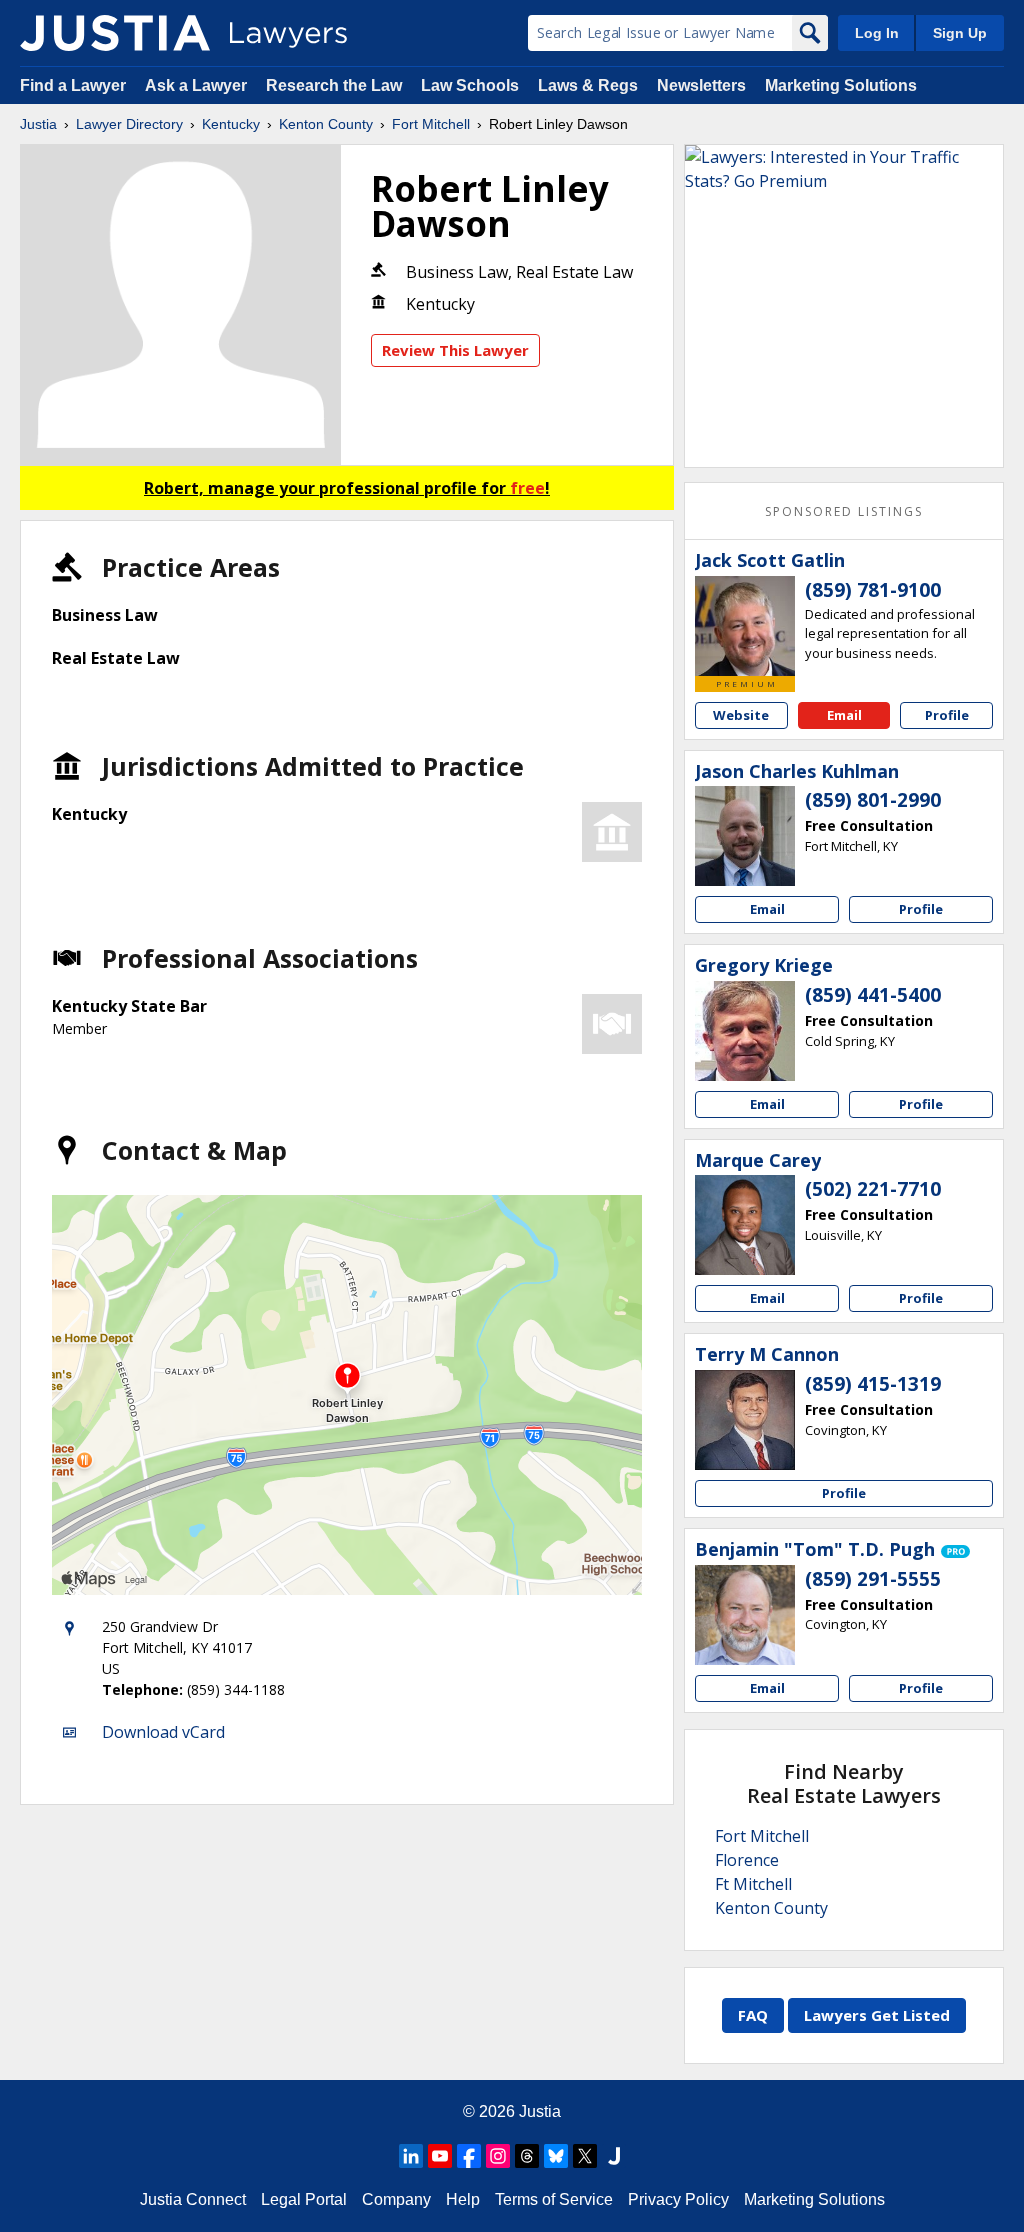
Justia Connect (193, 2199)
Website (741, 715)
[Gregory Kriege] (745, 1031)
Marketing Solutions (841, 85)
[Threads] (527, 2156)
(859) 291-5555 (873, 1579)
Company (396, 2199)
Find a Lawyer (73, 85)
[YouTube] (440, 2156)
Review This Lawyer (455, 350)
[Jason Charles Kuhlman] (745, 836)
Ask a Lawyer (198, 85)
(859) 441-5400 (873, 995)
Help (463, 2199)
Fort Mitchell (431, 124)
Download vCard (163, 1732)
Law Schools (470, 85)
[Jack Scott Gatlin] (745, 626)
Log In (877, 33)
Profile (947, 715)
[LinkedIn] (411, 2156)
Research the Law (334, 85)
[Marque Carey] (745, 1225)
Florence (747, 1860)
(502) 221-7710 (873, 1189)
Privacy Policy (678, 2199)
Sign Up (960, 33)
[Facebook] (469, 2156)
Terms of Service (554, 2199)
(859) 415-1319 (873, 1384)
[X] (585, 2156)
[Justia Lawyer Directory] (115, 33)
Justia (38, 124)
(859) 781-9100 (873, 590)
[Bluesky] (556, 2156)
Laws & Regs (588, 85)
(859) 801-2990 (873, 800)
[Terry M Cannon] (745, 1420)
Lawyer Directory (129, 124)
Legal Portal (304, 2199)
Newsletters (701, 85)
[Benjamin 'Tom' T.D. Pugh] (745, 1615)
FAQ (753, 2015)
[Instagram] (498, 2156)
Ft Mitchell (753, 1884)
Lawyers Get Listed (877, 2015)
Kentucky (231, 124)
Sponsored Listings (844, 511)
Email (844, 715)
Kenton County (326, 124)
